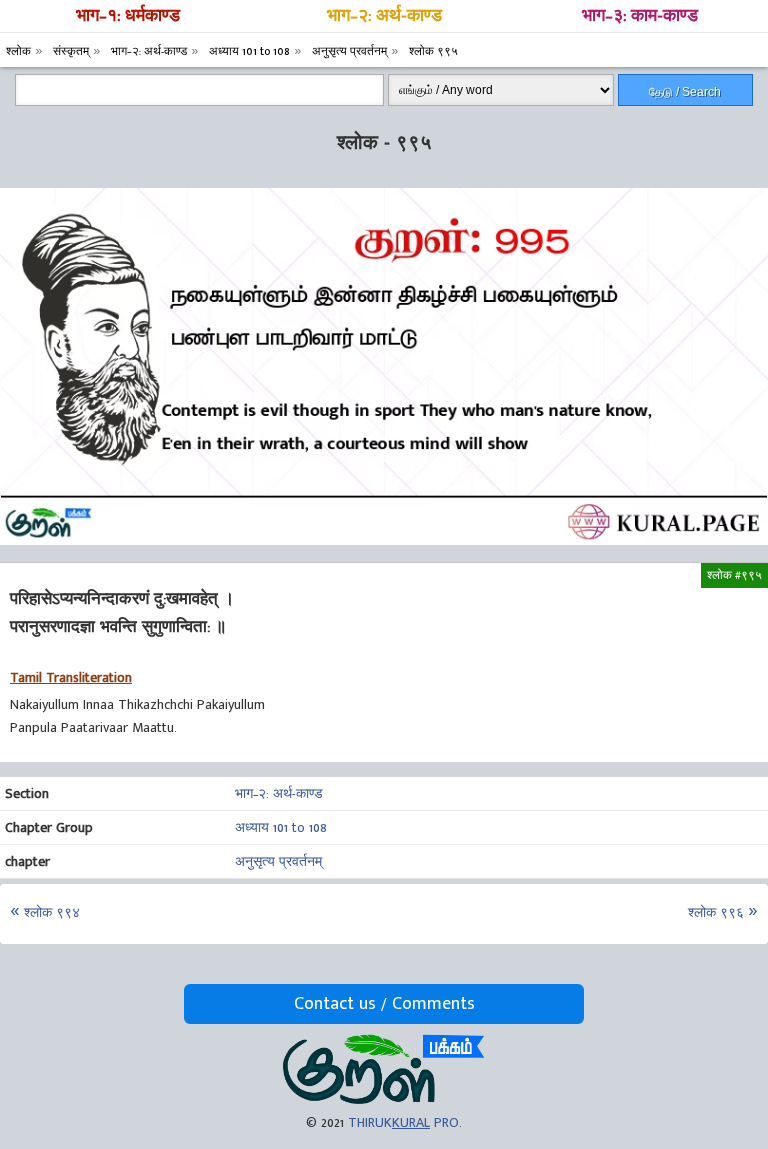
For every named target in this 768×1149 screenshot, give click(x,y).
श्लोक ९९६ (716, 912)
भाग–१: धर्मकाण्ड (128, 16)
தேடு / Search (685, 92)
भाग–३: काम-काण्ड (640, 16)
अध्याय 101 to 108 (281, 827)
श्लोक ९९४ (52, 912)
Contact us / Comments (384, 1004)
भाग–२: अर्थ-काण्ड (384, 16)
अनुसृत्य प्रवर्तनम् (278, 861)
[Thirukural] (383, 1099)
